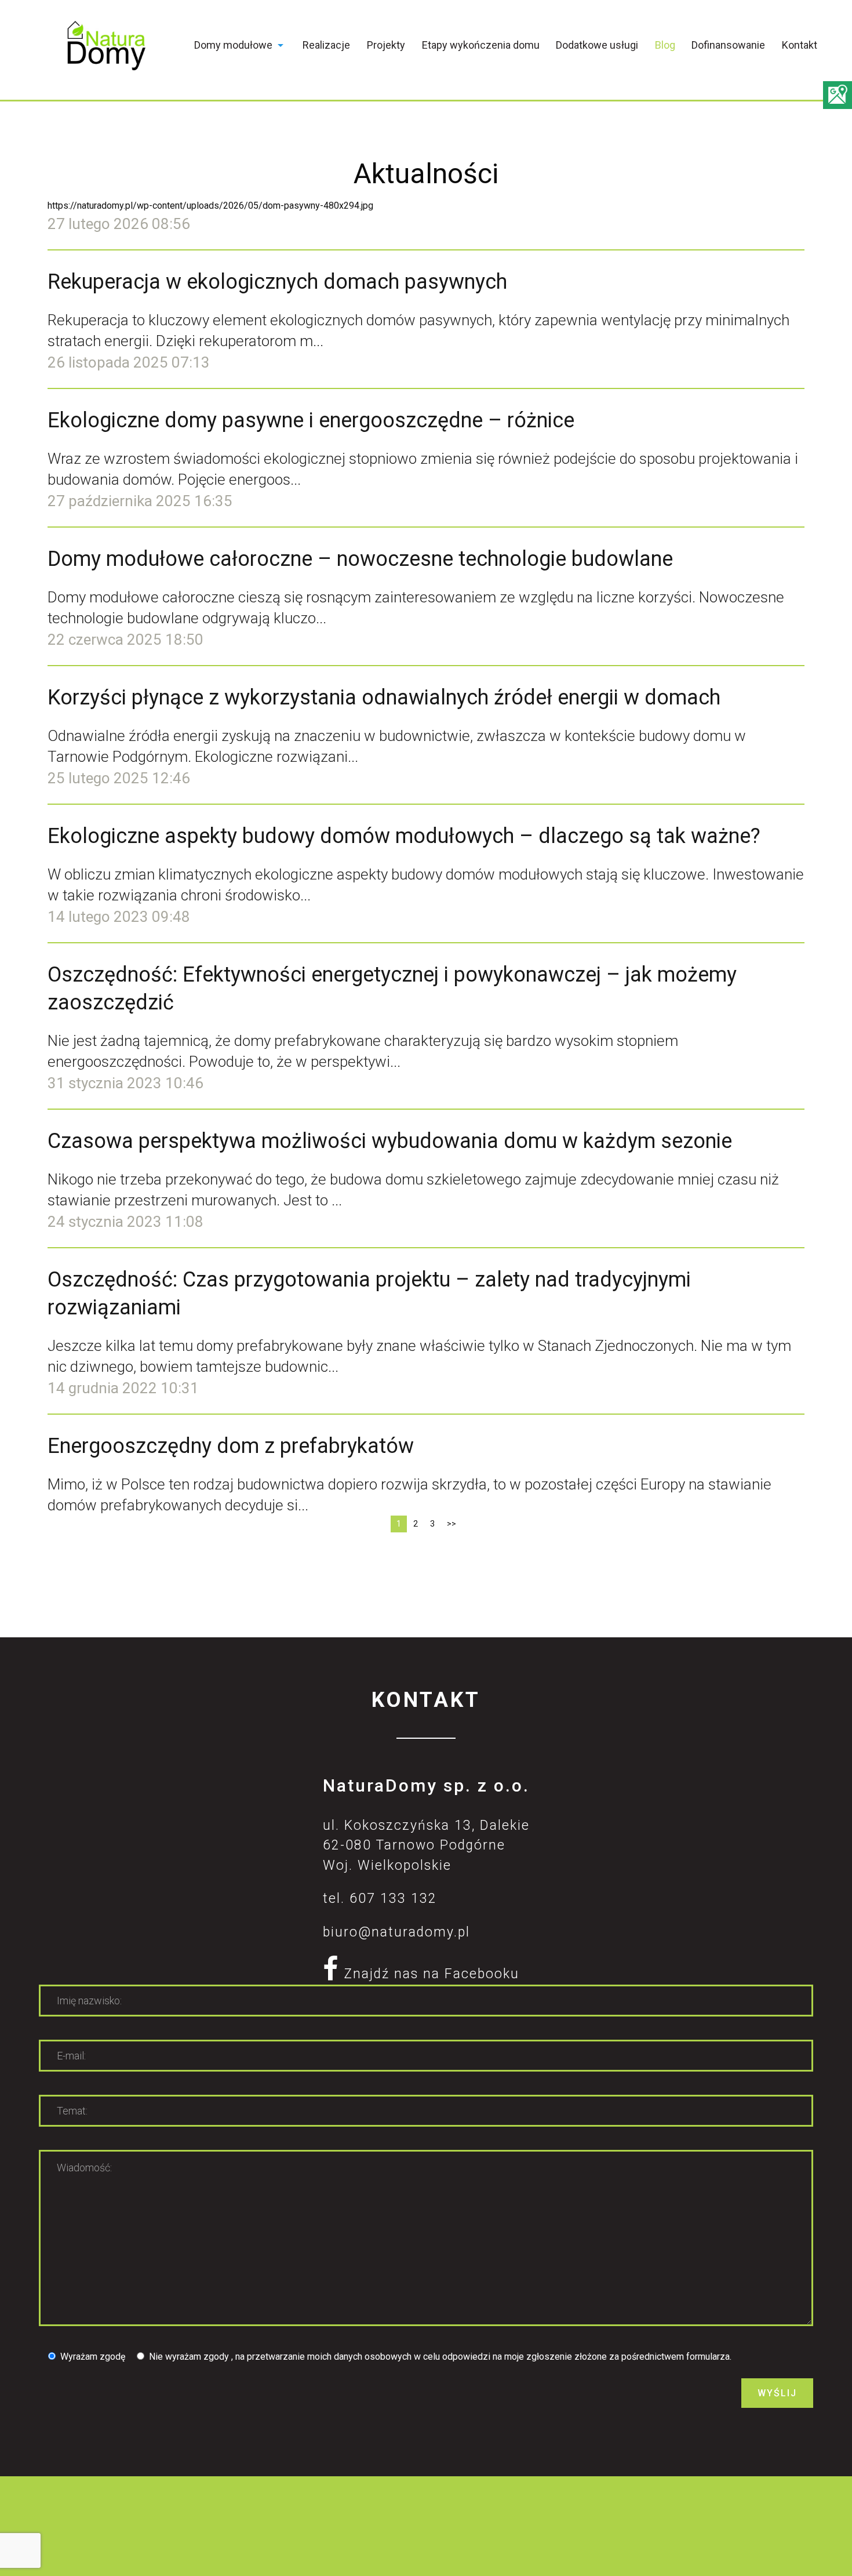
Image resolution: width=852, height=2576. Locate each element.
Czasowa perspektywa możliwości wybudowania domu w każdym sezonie (390, 1141)
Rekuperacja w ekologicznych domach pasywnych (277, 282)
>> (452, 1524)
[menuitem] (240, 48)
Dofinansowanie (728, 45)
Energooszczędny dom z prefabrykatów (231, 1446)
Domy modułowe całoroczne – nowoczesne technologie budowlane (360, 559)
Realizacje (326, 45)
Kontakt (800, 45)
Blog (665, 45)
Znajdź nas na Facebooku (429, 1974)
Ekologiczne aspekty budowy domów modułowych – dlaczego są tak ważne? (404, 836)
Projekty (386, 45)
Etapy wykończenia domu (481, 45)
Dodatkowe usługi (597, 45)
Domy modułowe (233, 45)
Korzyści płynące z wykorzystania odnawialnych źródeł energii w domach (384, 697)
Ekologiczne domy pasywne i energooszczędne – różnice (311, 420)
